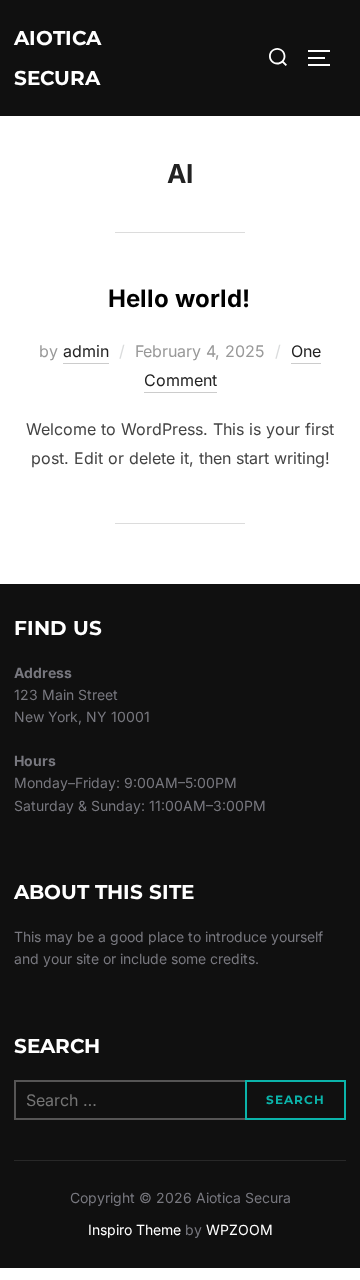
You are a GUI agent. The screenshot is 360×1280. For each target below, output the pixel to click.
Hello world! (179, 298)
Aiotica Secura (57, 58)
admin (86, 351)
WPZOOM (239, 1229)
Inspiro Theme (134, 1229)
